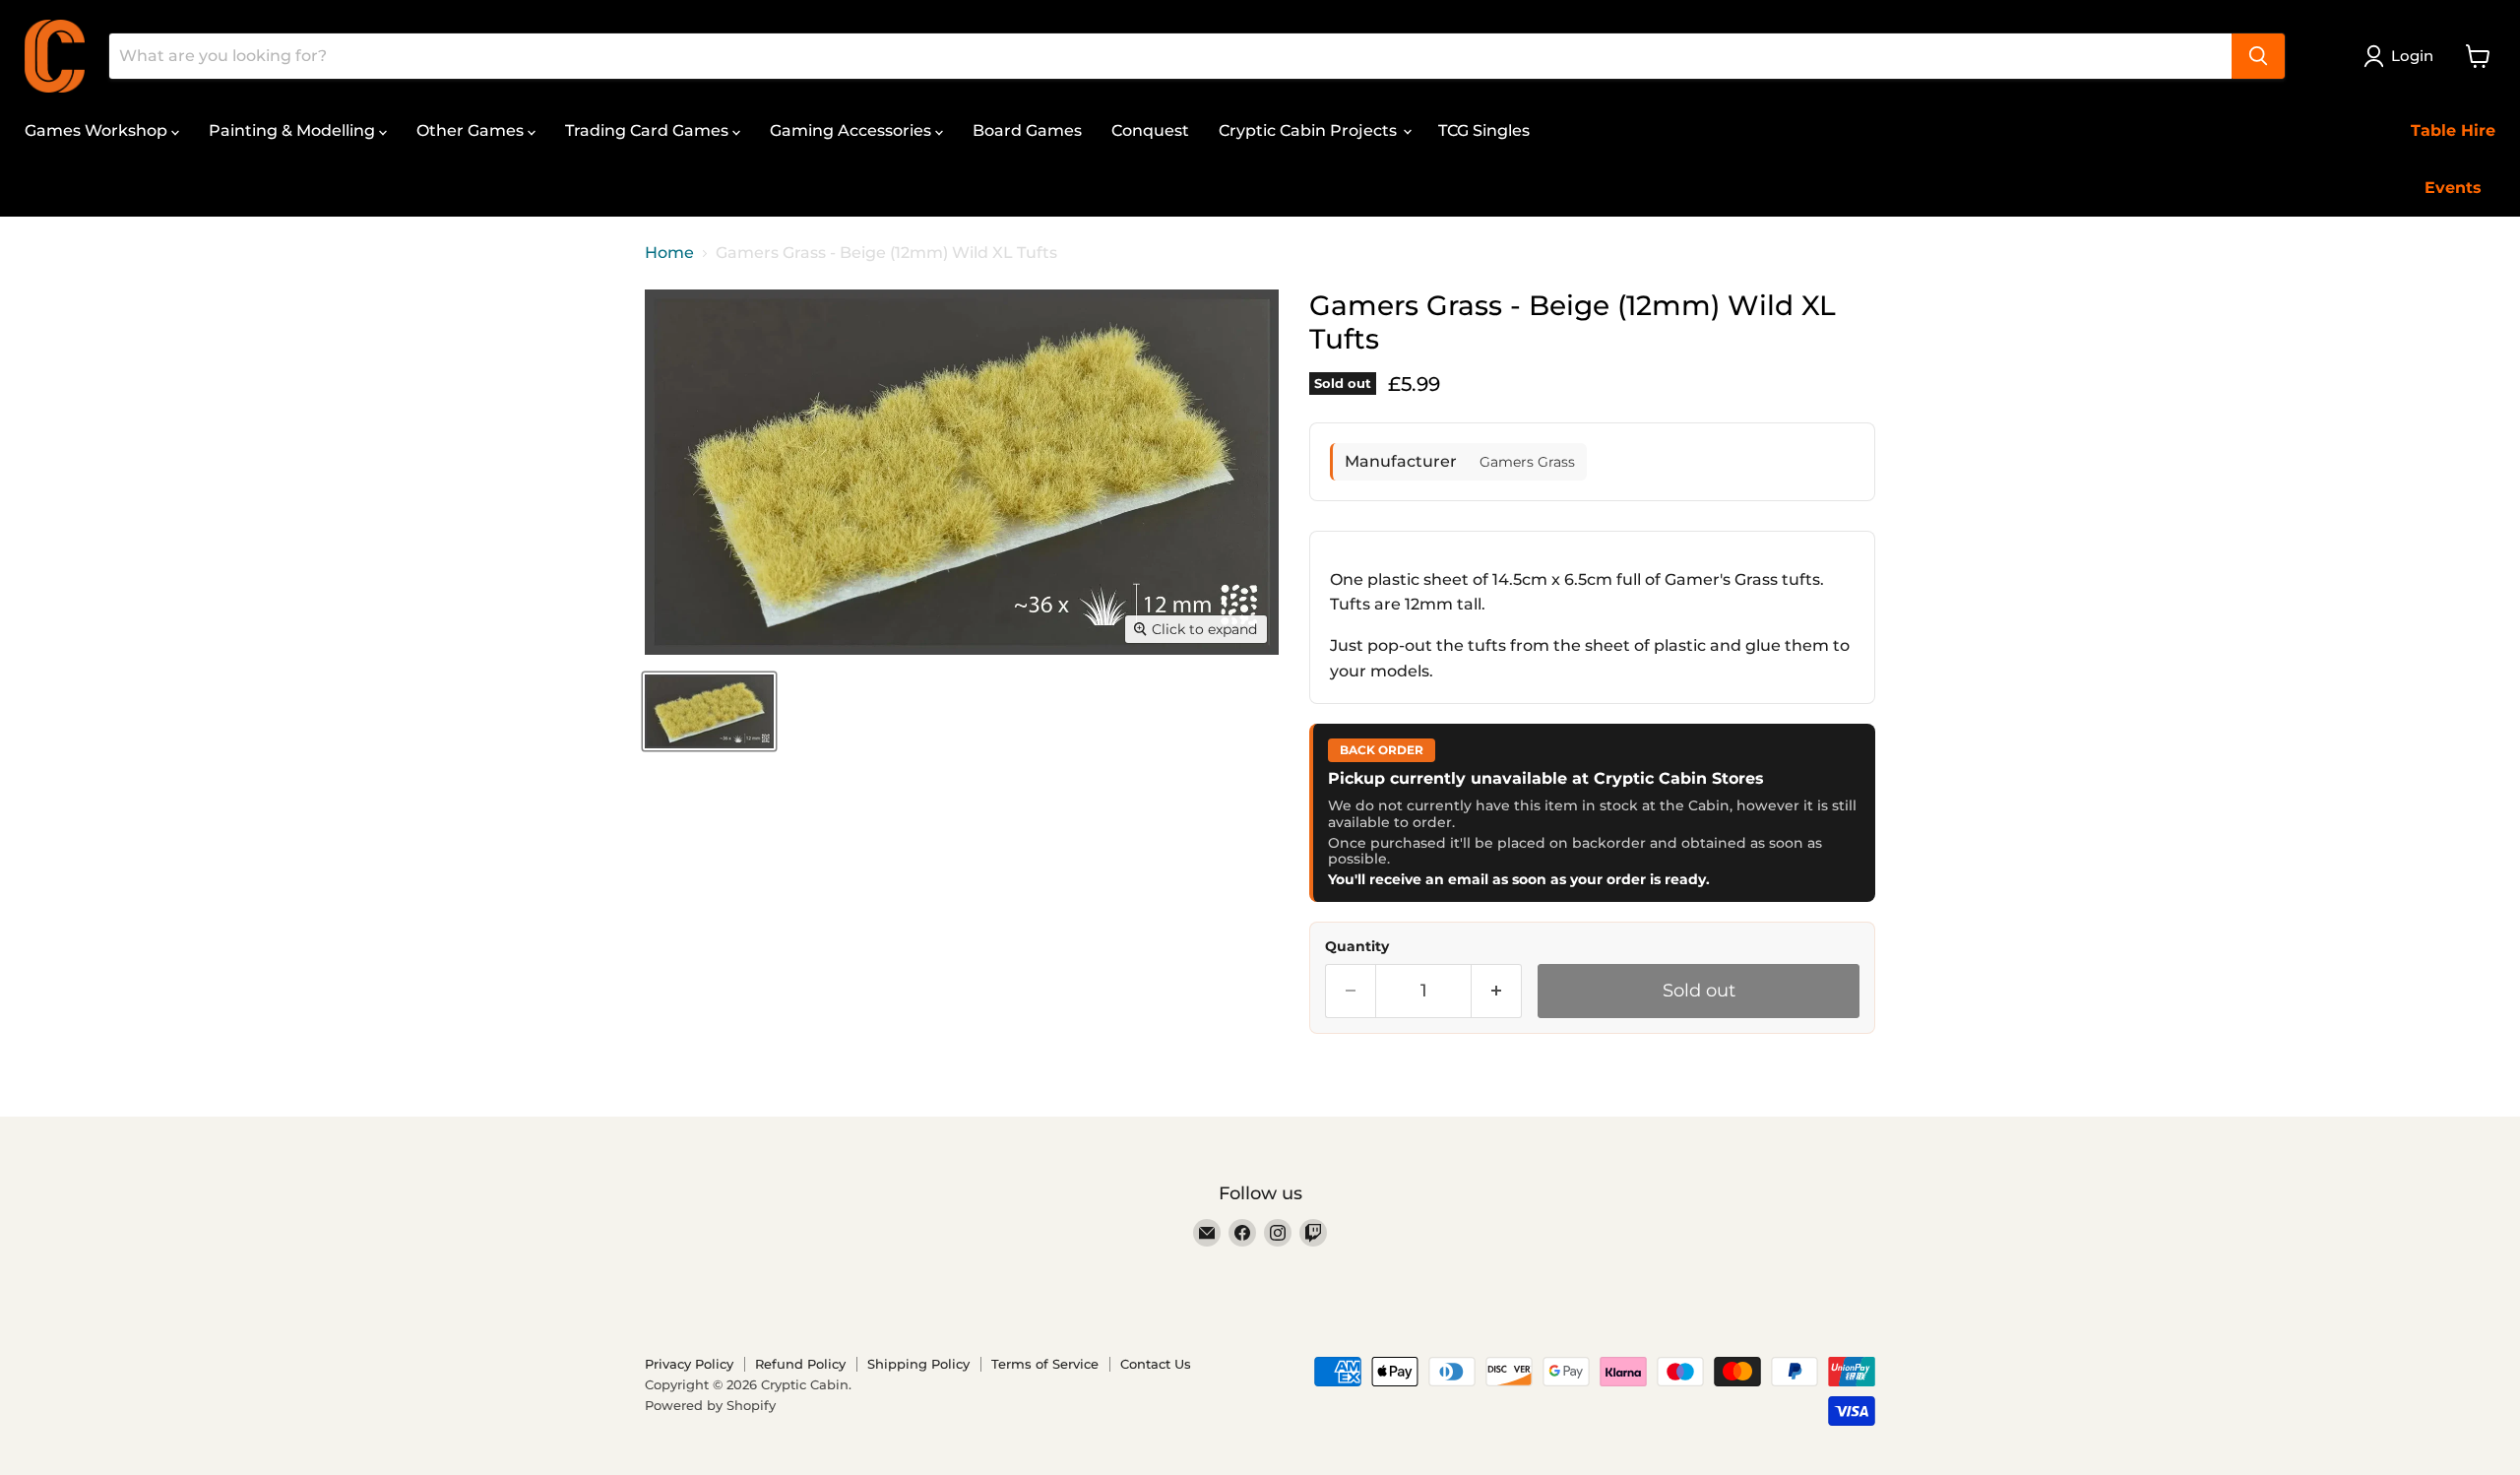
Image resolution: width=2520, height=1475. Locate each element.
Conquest (1150, 130)
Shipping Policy (918, 1364)
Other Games (472, 130)
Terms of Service (1045, 1364)
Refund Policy (800, 1364)
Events (2453, 188)
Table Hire (2453, 130)
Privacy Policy (689, 1364)
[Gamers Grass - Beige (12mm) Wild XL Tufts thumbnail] (709, 711)
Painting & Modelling (294, 130)
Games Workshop (98, 130)
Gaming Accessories (852, 130)
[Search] (2258, 56)
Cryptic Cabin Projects (1310, 130)
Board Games (1027, 130)
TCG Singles (1484, 130)
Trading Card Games (649, 130)
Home (669, 253)
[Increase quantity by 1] (1497, 991)
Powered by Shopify (710, 1405)
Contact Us (1156, 1364)
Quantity (1357, 946)
